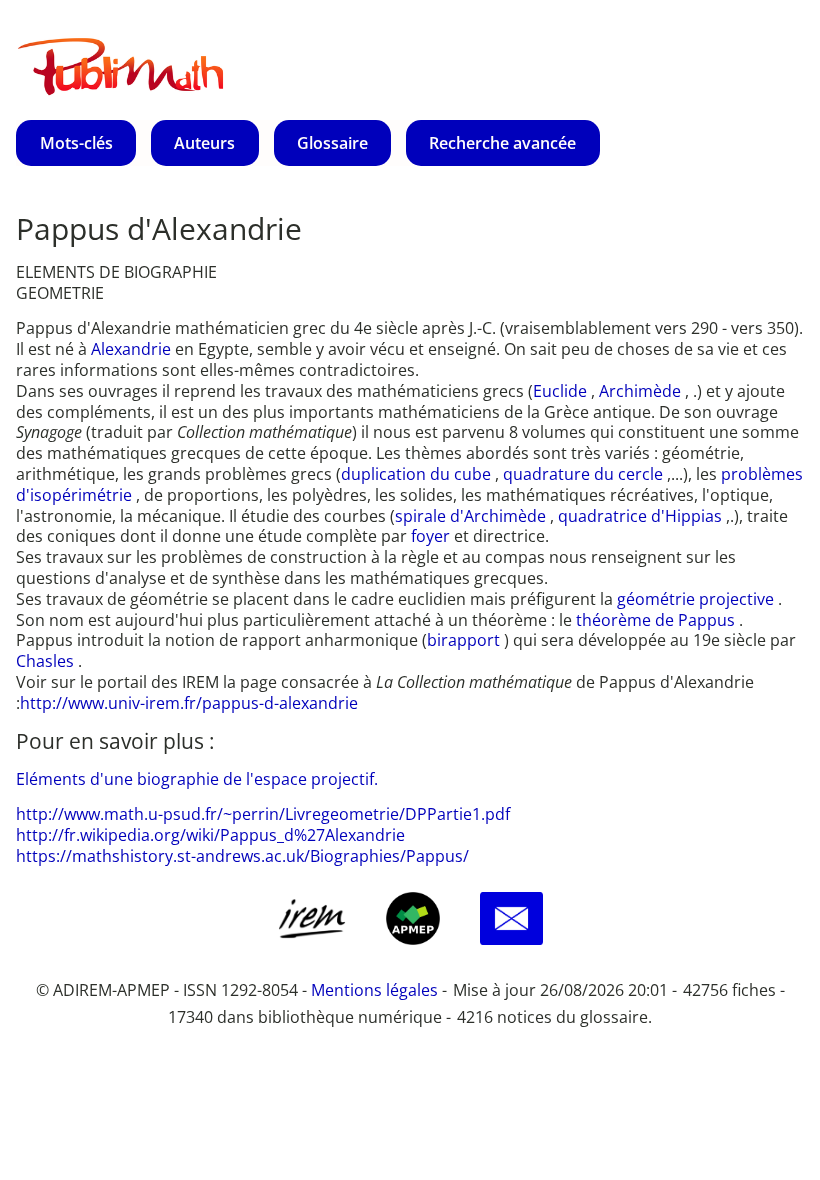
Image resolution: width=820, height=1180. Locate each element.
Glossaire (332, 143)
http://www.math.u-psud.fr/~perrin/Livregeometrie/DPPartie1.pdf (263, 814)
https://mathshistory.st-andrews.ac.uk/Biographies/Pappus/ (242, 856)
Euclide (562, 391)
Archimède (642, 391)
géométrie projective (697, 599)
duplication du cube (418, 474)
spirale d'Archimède (472, 516)
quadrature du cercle (585, 474)
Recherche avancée (502, 143)
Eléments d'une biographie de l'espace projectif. (197, 779)
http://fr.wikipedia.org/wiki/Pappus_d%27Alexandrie (210, 835)
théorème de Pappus (657, 620)
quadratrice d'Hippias (642, 516)
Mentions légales (374, 990)
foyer (432, 536)
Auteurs (204, 143)
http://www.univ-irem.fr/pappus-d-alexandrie (189, 703)
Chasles (47, 661)
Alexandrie (133, 349)
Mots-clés (76, 143)
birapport (465, 640)
